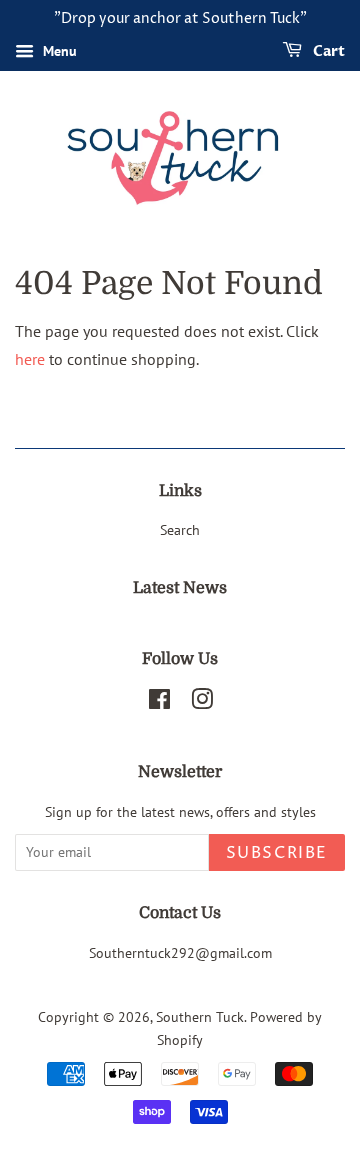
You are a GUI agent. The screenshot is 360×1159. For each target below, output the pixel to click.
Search (180, 530)
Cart (327, 51)
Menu (58, 51)
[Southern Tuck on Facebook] (159, 703)
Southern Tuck (200, 1017)
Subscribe (277, 853)
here (30, 359)
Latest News (180, 588)
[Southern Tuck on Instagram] (202, 703)
